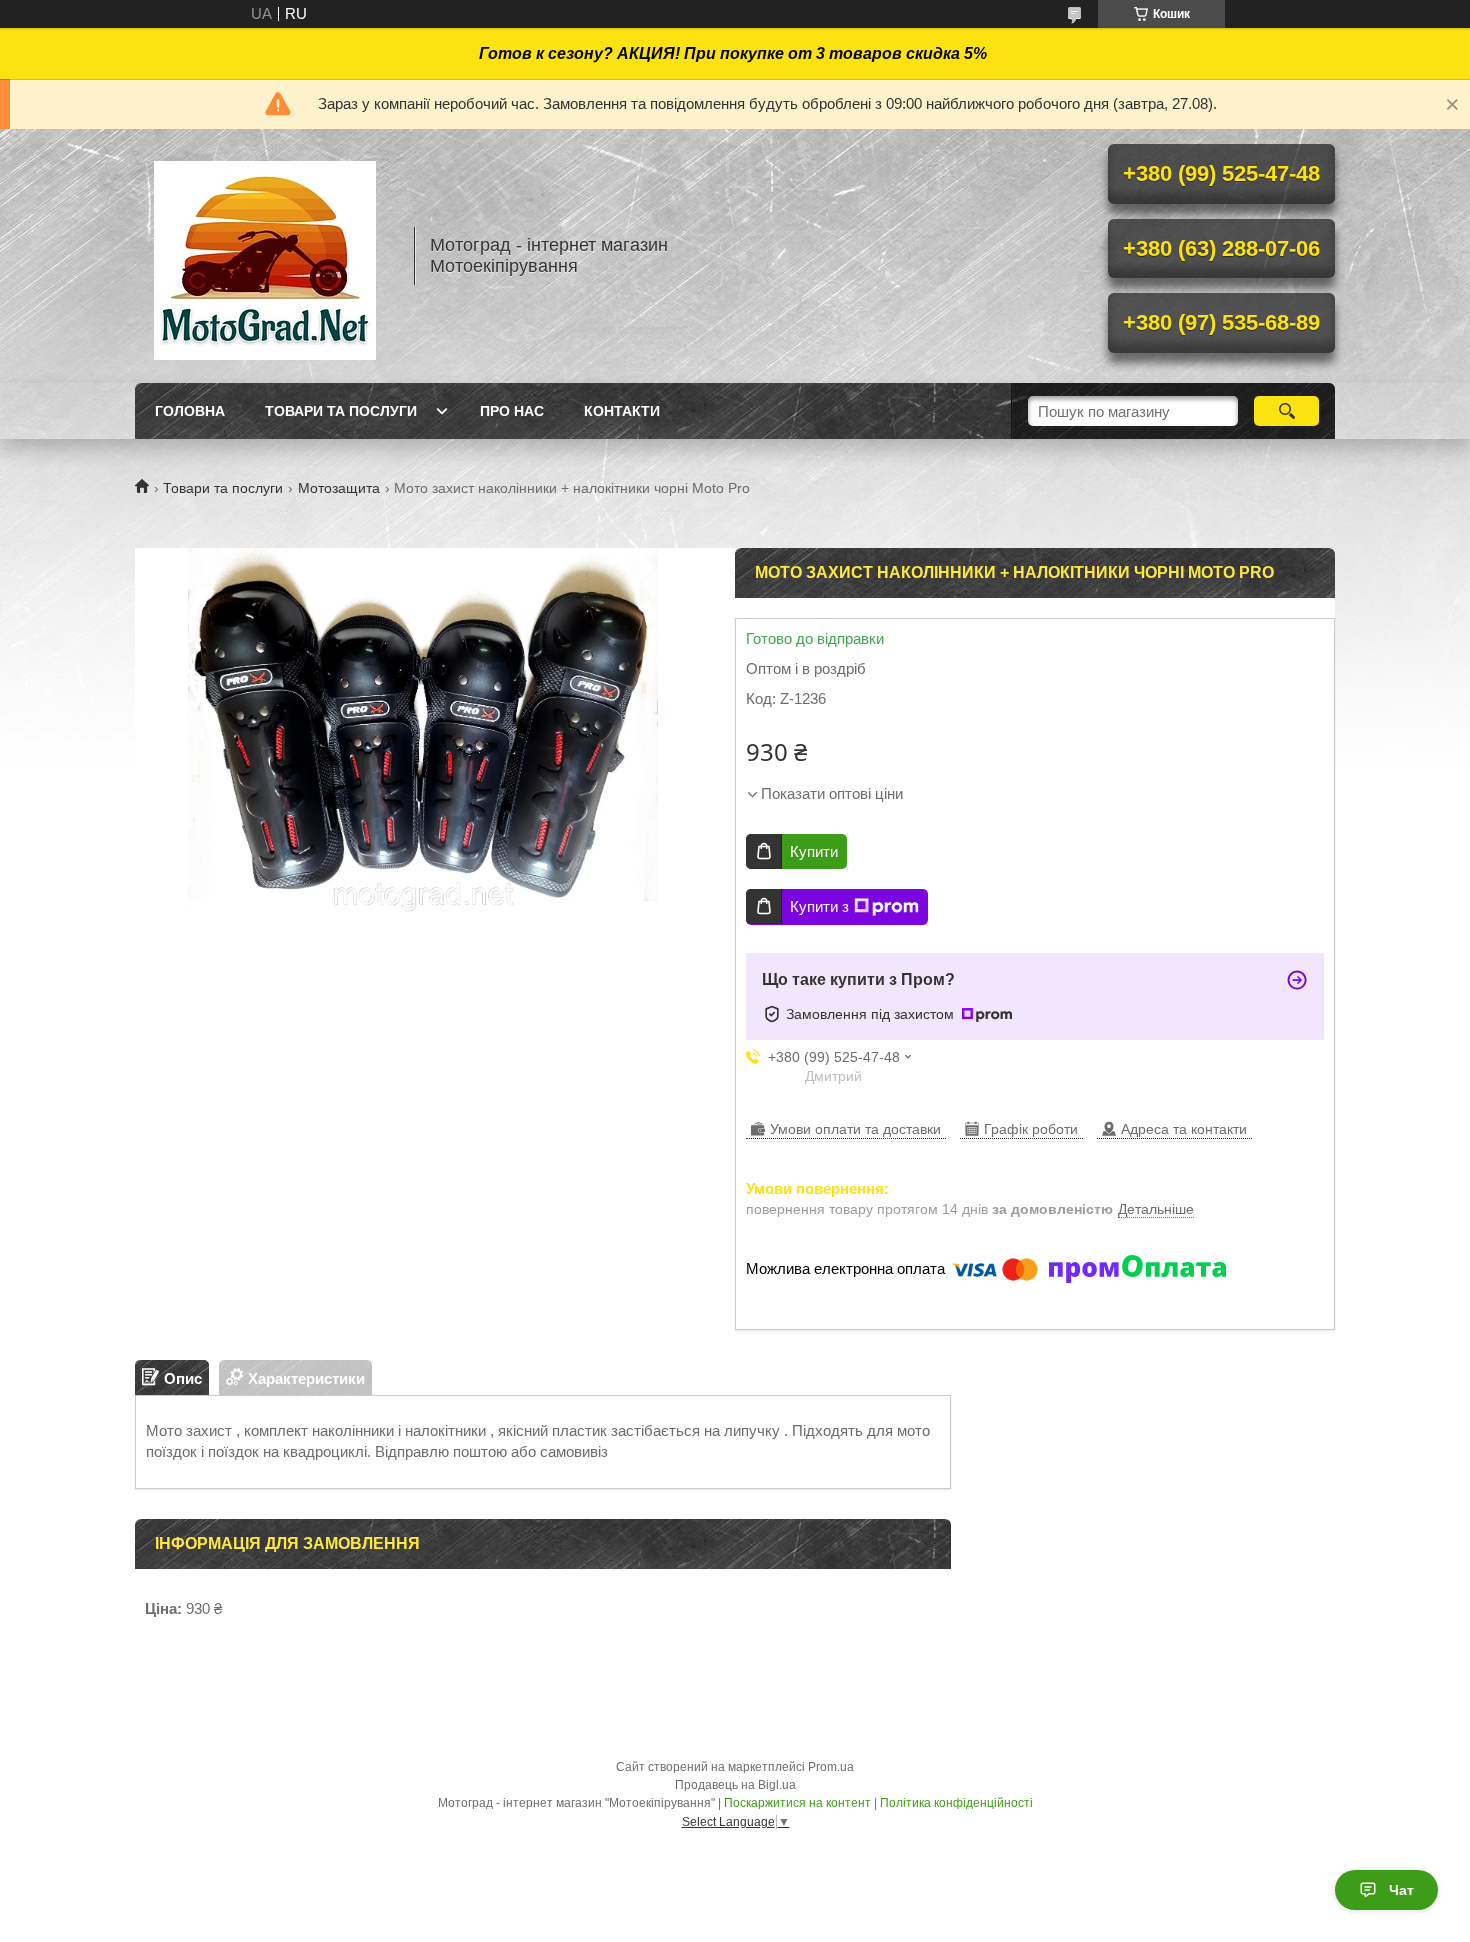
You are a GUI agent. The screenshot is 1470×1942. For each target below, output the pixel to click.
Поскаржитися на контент (797, 1803)
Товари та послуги (341, 411)
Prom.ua (831, 1767)
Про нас (512, 411)
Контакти (622, 411)
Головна (190, 411)
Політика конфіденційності (956, 1803)
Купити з (819, 906)
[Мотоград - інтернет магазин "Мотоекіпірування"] (265, 256)
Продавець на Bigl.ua (735, 1785)
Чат (1401, 1890)
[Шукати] (1286, 411)
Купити (814, 851)
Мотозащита (339, 488)
